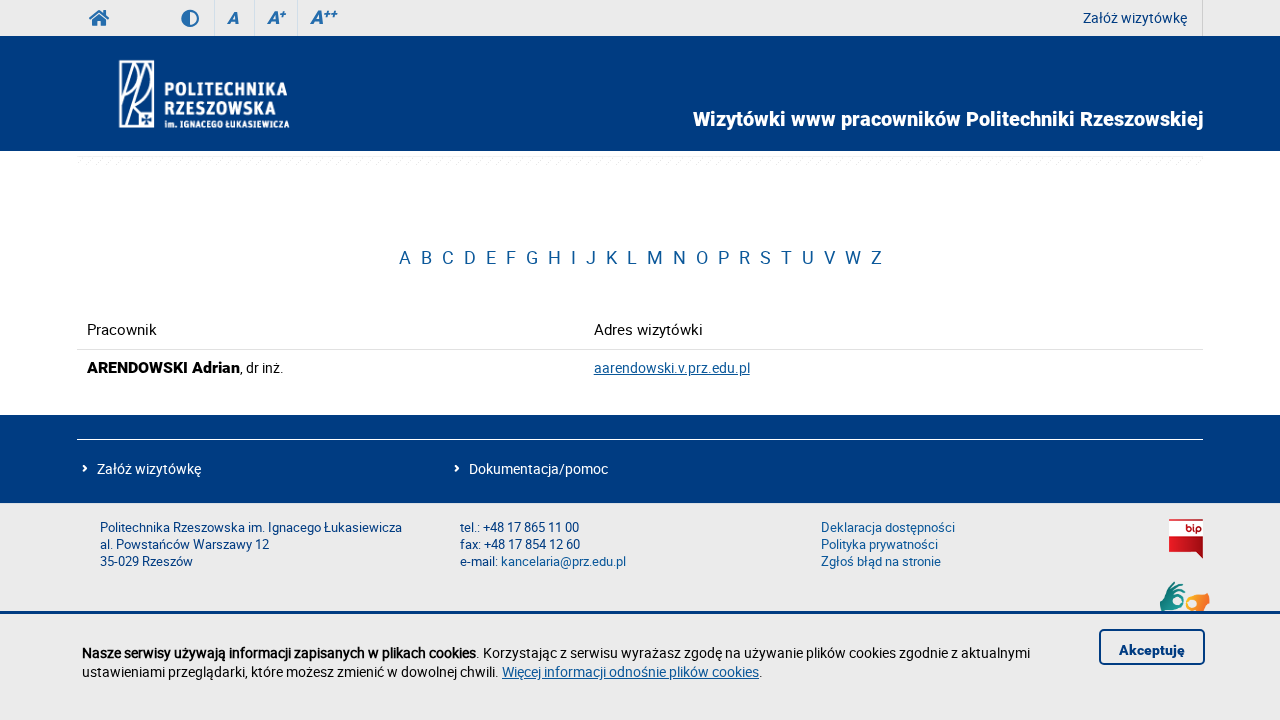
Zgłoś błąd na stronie (881, 561)
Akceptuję (1152, 650)
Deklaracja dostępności (888, 527)
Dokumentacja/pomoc (538, 468)
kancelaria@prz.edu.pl (563, 561)
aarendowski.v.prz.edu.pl (672, 367)
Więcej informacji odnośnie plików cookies (630, 671)
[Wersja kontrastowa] (197, 18)
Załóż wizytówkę (1135, 17)
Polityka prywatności (879, 544)
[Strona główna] (257, 93)
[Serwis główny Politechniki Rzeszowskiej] (99, 18)
